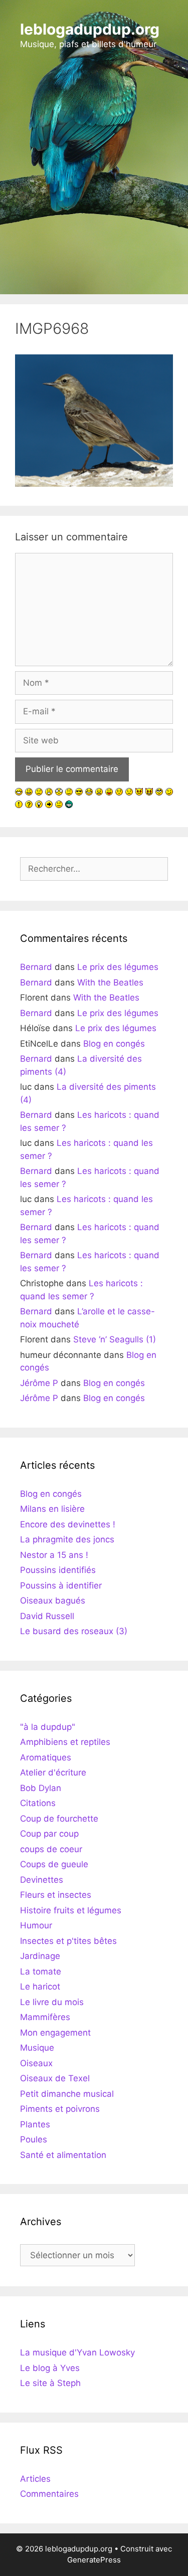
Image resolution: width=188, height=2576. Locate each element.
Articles (35, 2479)
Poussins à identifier (61, 1586)
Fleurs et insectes (56, 1895)
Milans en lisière (52, 1509)
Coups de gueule (54, 1864)
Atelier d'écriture (53, 1772)
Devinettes (42, 1880)
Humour (36, 1925)
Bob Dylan (41, 1788)
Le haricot (40, 1987)
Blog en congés (114, 1044)
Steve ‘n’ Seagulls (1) (115, 1339)
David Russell (47, 1616)
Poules (34, 2139)
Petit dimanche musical (67, 2094)
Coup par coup (49, 1834)
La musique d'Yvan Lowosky (77, 2352)
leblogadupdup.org (90, 29)
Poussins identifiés (58, 1570)
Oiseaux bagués (53, 1601)
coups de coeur (51, 1849)
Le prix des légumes (118, 967)
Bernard (36, 967)
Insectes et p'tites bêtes (68, 1941)
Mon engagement (55, 2033)
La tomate (41, 1971)
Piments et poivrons (60, 2109)
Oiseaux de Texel (55, 2078)
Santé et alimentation (63, 2155)
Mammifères (45, 2017)
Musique (37, 2048)
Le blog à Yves (50, 2368)
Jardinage (40, 1956)
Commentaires (49, 2494)
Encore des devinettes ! (68, 1524)
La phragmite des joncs (67, 1539)
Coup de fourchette (59, 1819)
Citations (38, 1803)
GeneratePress (94, 2560)
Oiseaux (36, 2063)
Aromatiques (46, 1757)
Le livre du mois (52, 2002)
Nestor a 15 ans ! (54, 1555)
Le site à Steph (50, 2383)
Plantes (35, 2124)
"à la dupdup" (48, 1727)
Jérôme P (39, 1383)
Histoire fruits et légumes (71, 1910)
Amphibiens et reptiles (65, 1742)
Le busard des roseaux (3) (74, 1631)
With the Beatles (110, 982)
